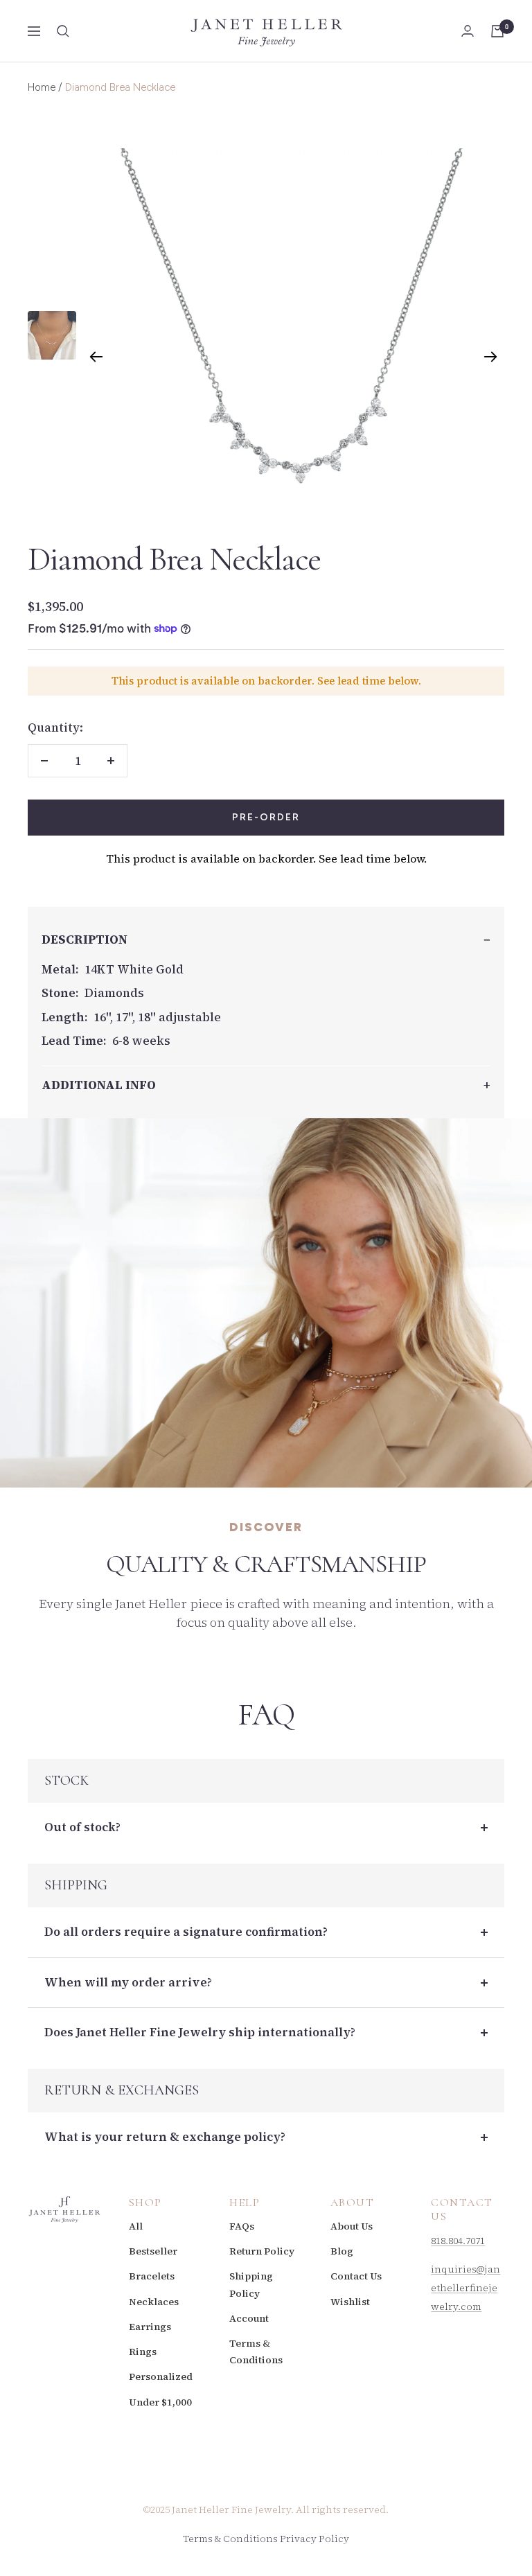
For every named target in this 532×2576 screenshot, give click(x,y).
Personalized (161, 2376)
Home (42, 87)
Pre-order (266, 817)
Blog (342, 2251)
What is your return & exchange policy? (165, 2137)
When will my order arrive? (128, 1982)
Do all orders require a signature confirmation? (186, 1932)
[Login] (468, 31)
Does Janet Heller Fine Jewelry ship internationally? (200, 2032)
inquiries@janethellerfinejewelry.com (465, 2288)
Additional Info (99, 1085)
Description (85, 939)
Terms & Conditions (256, 2352)
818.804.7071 (458, 2241)
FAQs (242, 2226)
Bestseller (153, 2251)
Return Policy (262, 2251)
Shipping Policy (251, 2284)
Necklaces (154, 2302)
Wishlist (350, 2302)
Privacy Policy (314, 2539)
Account (249, 2318)
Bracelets (152, 2276)
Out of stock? (82, 1827)
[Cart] (497, 31)
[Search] (63, 31)
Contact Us (356, 2276)
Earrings (150, 2327)
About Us (352, 2226)
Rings (143, 2352)
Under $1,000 (160, 2402)
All (136, 2226)
